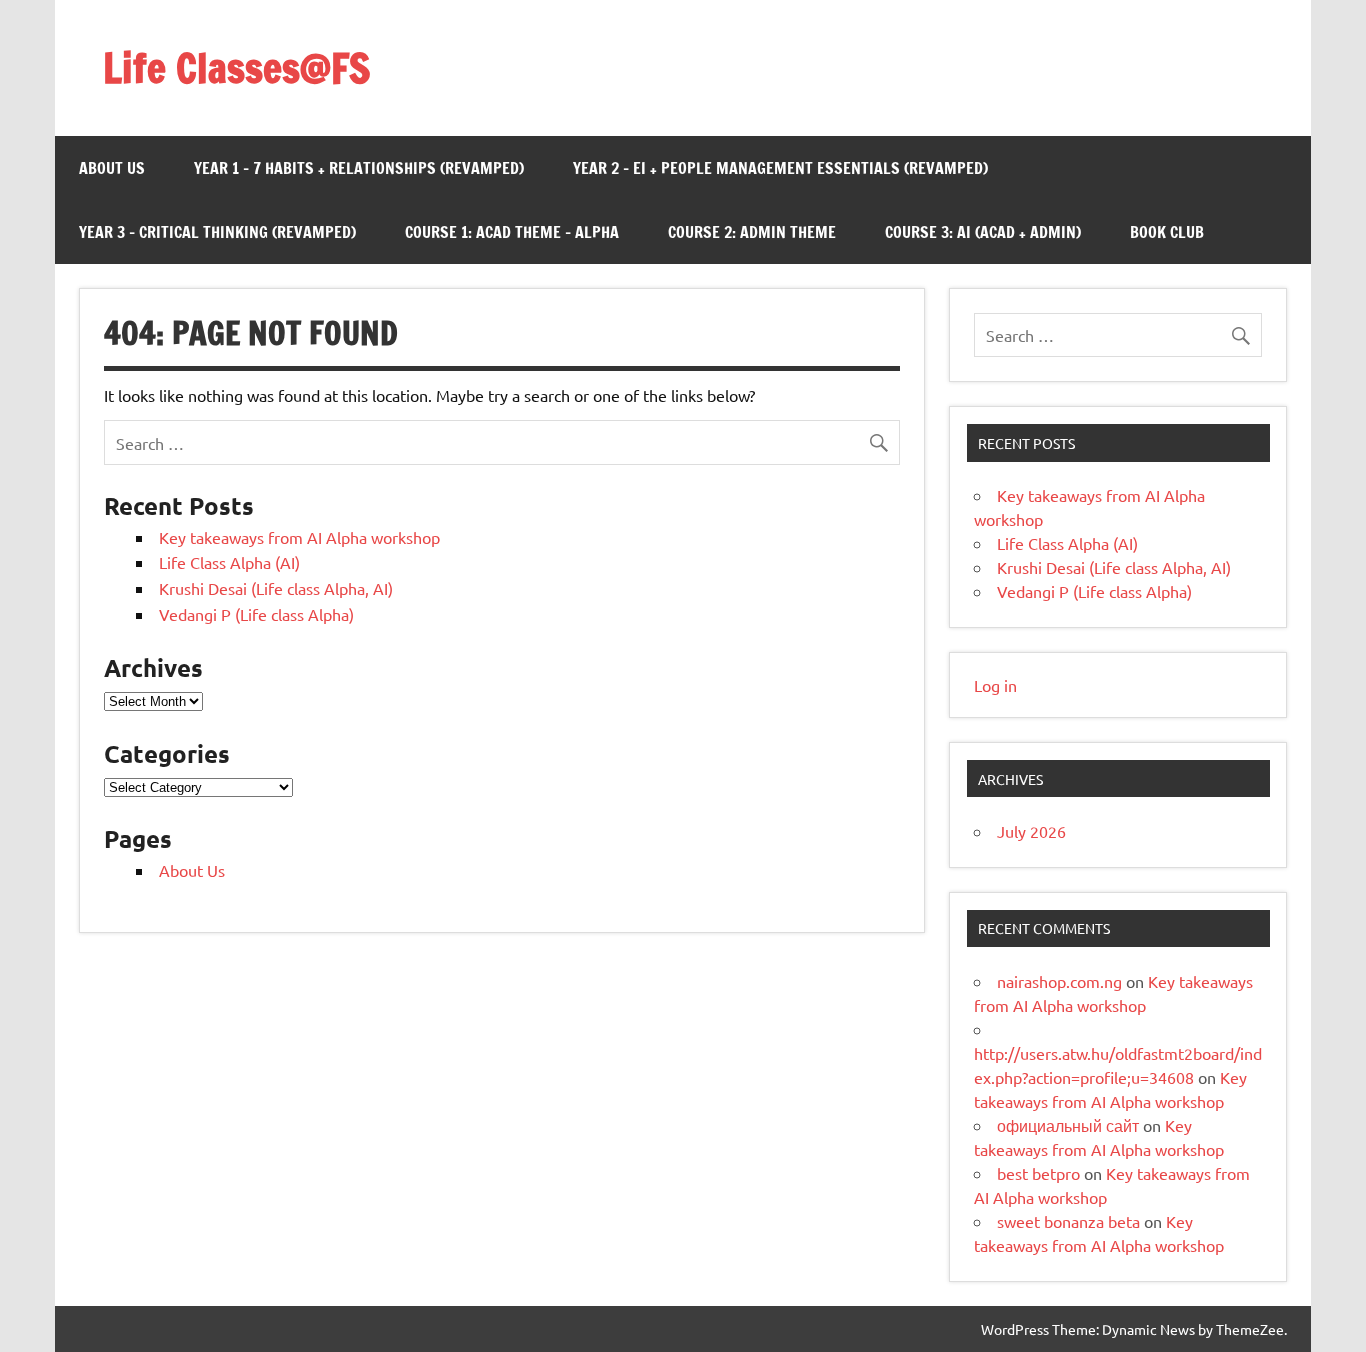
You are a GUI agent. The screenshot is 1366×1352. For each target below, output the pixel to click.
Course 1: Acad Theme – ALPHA (512, 232)
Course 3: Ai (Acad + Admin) (983, 232)
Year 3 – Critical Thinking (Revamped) (217, 232)
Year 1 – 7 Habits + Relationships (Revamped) (359, 168)
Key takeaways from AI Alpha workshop (299, 537)
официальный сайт (1068, 1125)
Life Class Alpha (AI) (229, 562)
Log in (995, 685)
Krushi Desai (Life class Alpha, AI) (276, 588)
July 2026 (1031, 831)
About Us (112, 168)
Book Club (1167, 232)
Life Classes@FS (236, 67)
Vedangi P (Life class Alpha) (256, 614)
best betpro (1038, 1173)
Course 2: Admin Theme (752, 232)
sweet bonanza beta (1068, 1221)
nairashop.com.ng (1059, 981)
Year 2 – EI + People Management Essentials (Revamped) (780, 168)
